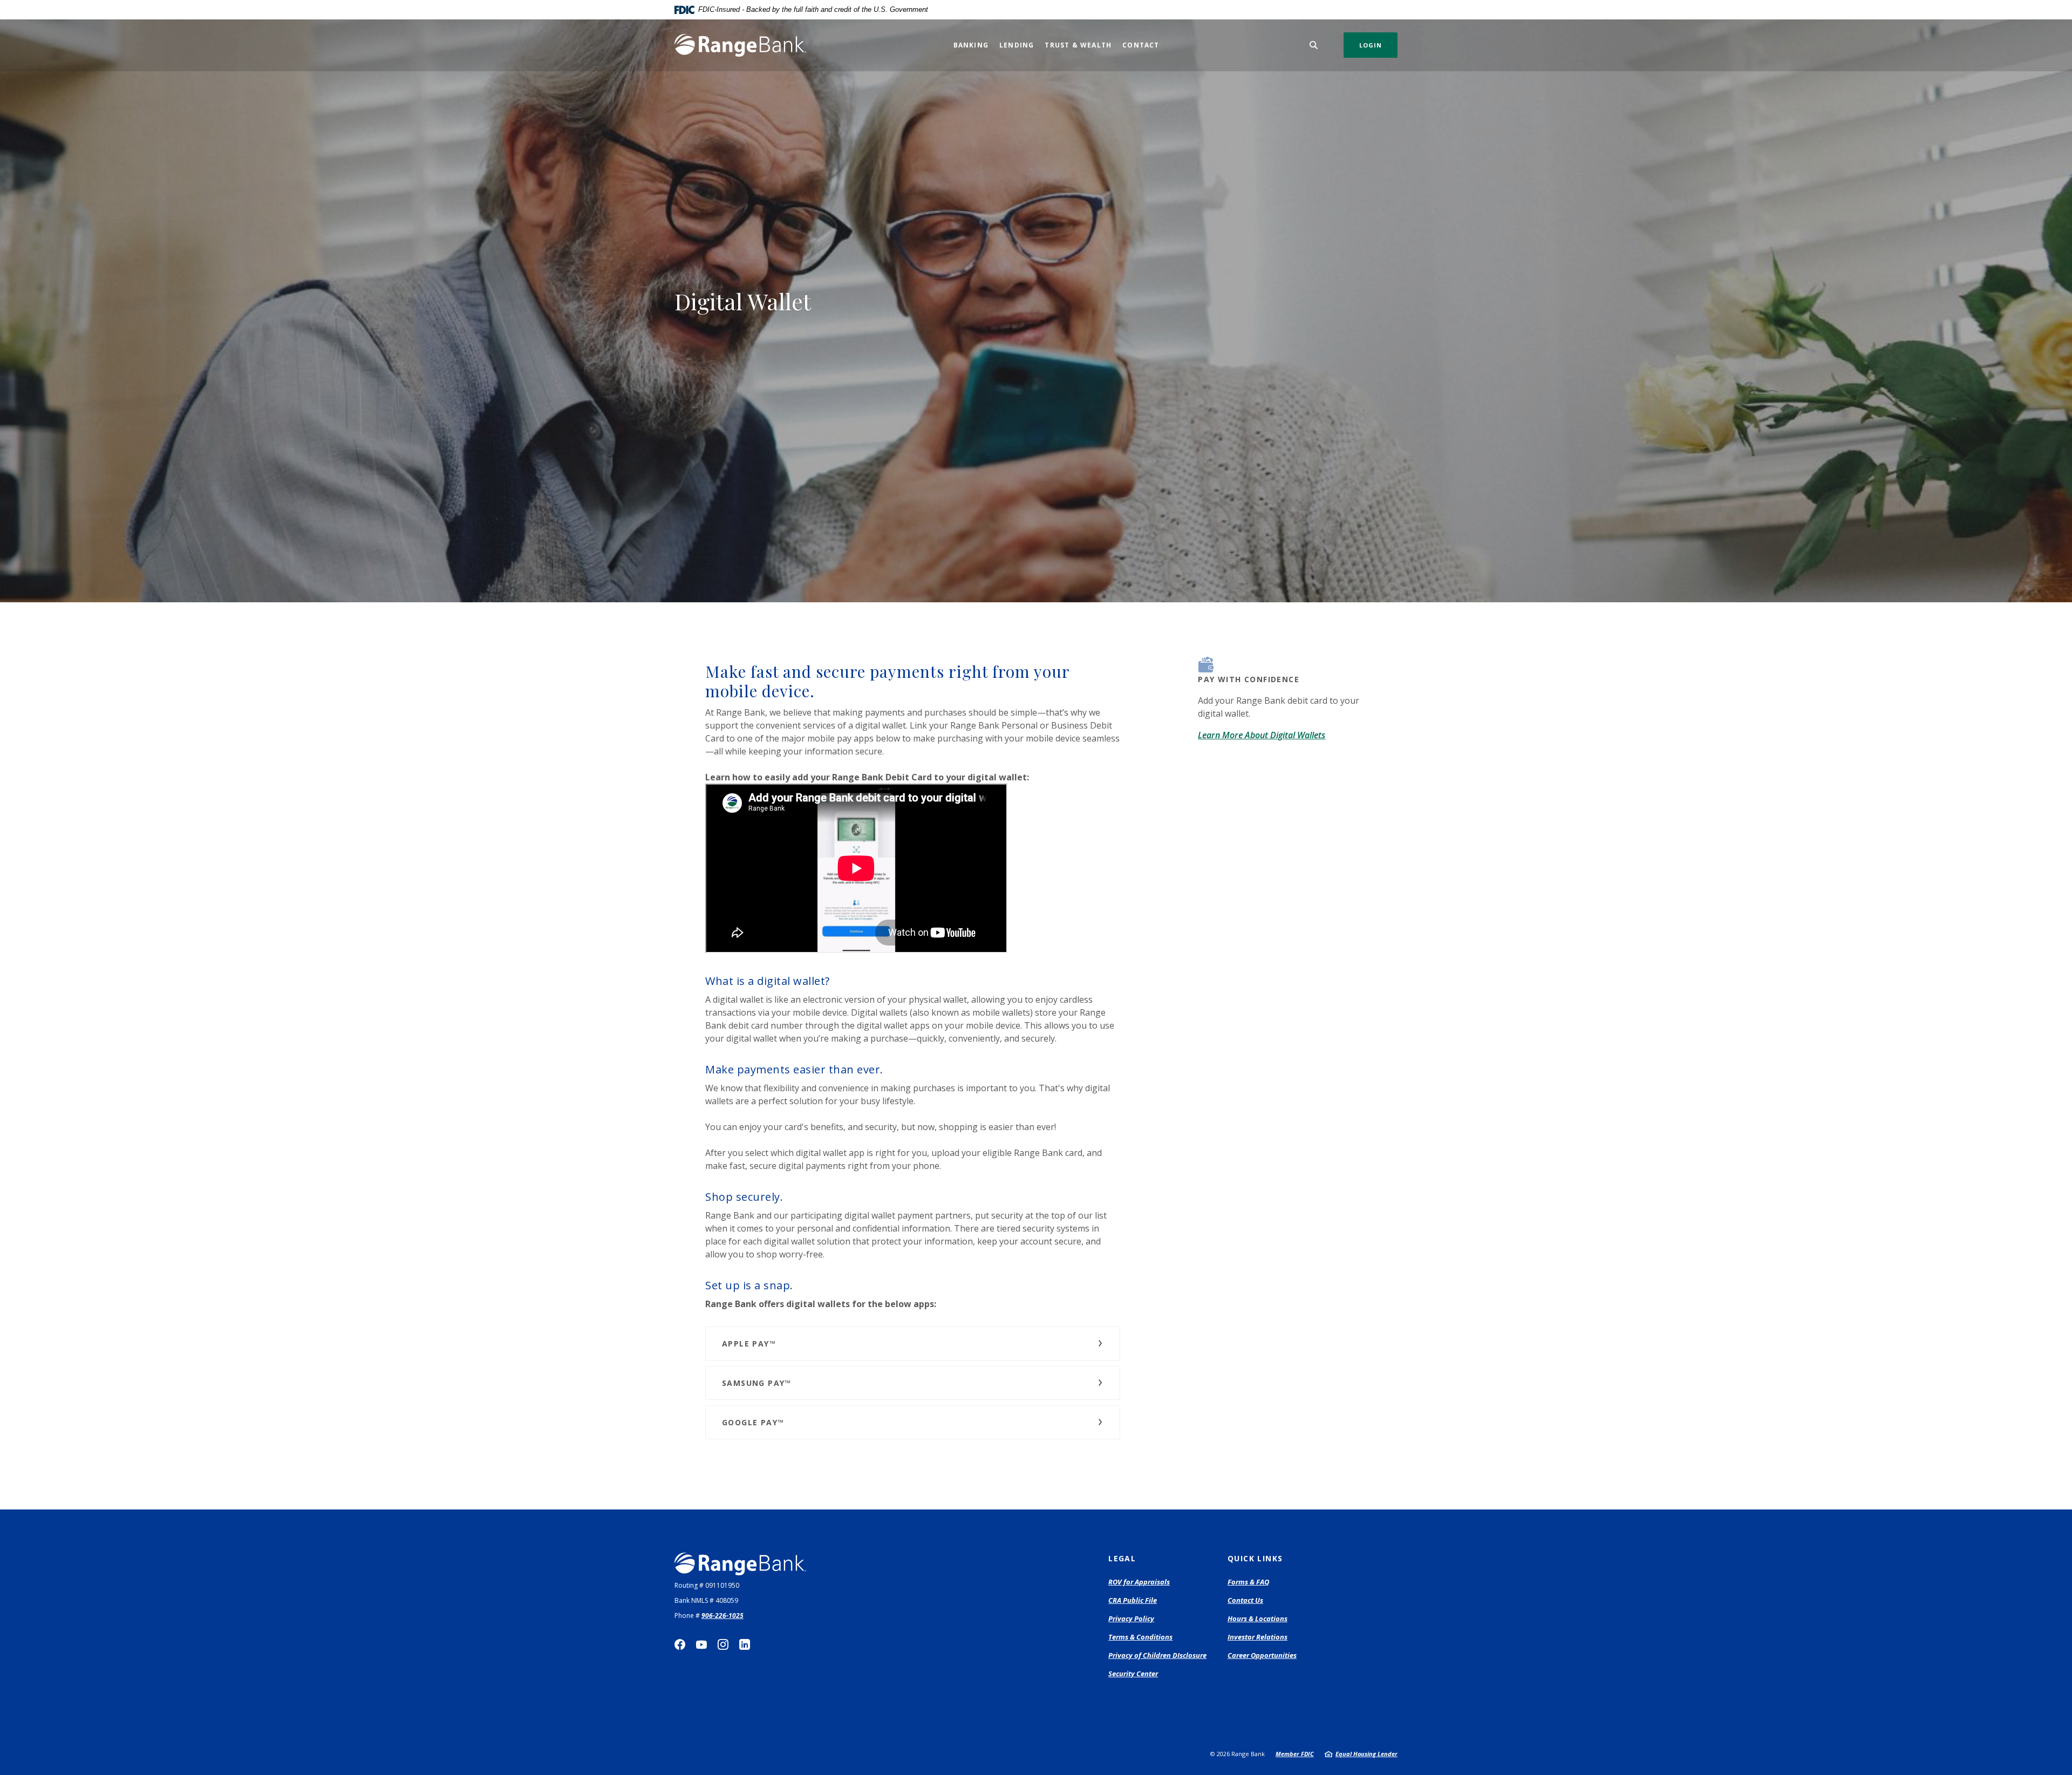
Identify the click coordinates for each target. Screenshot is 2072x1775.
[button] (913, 1344)
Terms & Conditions (1140, 1637)
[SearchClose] (1314, 45)
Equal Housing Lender (1366, 1754)
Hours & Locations (1257, 1618)
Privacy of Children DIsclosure (1157, 1655)
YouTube (701, 1644)
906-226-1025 (723, 1616)
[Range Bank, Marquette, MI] (740, 45)
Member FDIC (1295, 1754)
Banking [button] (971, 45)
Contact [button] (1141, 45)
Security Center (1133, 1674)
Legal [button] (1122, 1558)
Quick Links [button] (1255, 1558)
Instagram (723, 1644)
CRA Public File (1133, 1600)
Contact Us (1245, 1600)
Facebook (680, 1644)
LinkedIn (745, 1644)
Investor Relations (1257, 1637)
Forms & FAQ (1248, 1582)
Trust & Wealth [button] (1078, 45)
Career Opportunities (1262, 1655)
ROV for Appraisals (1139, 1582)
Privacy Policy (1131, 1618)
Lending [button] (1017, 45)
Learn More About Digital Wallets (1262, 735)
